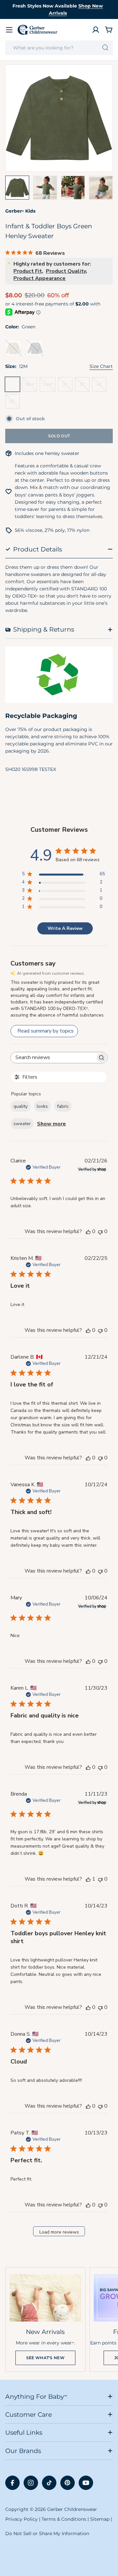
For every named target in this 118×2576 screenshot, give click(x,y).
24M (49, 386)
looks (42, 1106)
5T (15, 403)
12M (14, 386)
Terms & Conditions (64, 2519)
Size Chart (101, 366)
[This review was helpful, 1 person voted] (88, 1879)
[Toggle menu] (9, 30)
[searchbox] (53, 1058)
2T (68, 386)
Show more (51, 1124)
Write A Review (65, 928)
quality (20, 1106)
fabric (63, 1106)
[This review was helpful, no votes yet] (88, 1231)
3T (85, 386)
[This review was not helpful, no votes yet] (100, 1231)
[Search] (105, 48)
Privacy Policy (21, 2519)
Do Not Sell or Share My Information (47, 2533)
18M (31, 386)
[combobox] (59, 48)
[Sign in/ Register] (96, 30)
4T (102, 386)
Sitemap (100, 2519)
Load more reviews (59, 2232)
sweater (22, 1124)
